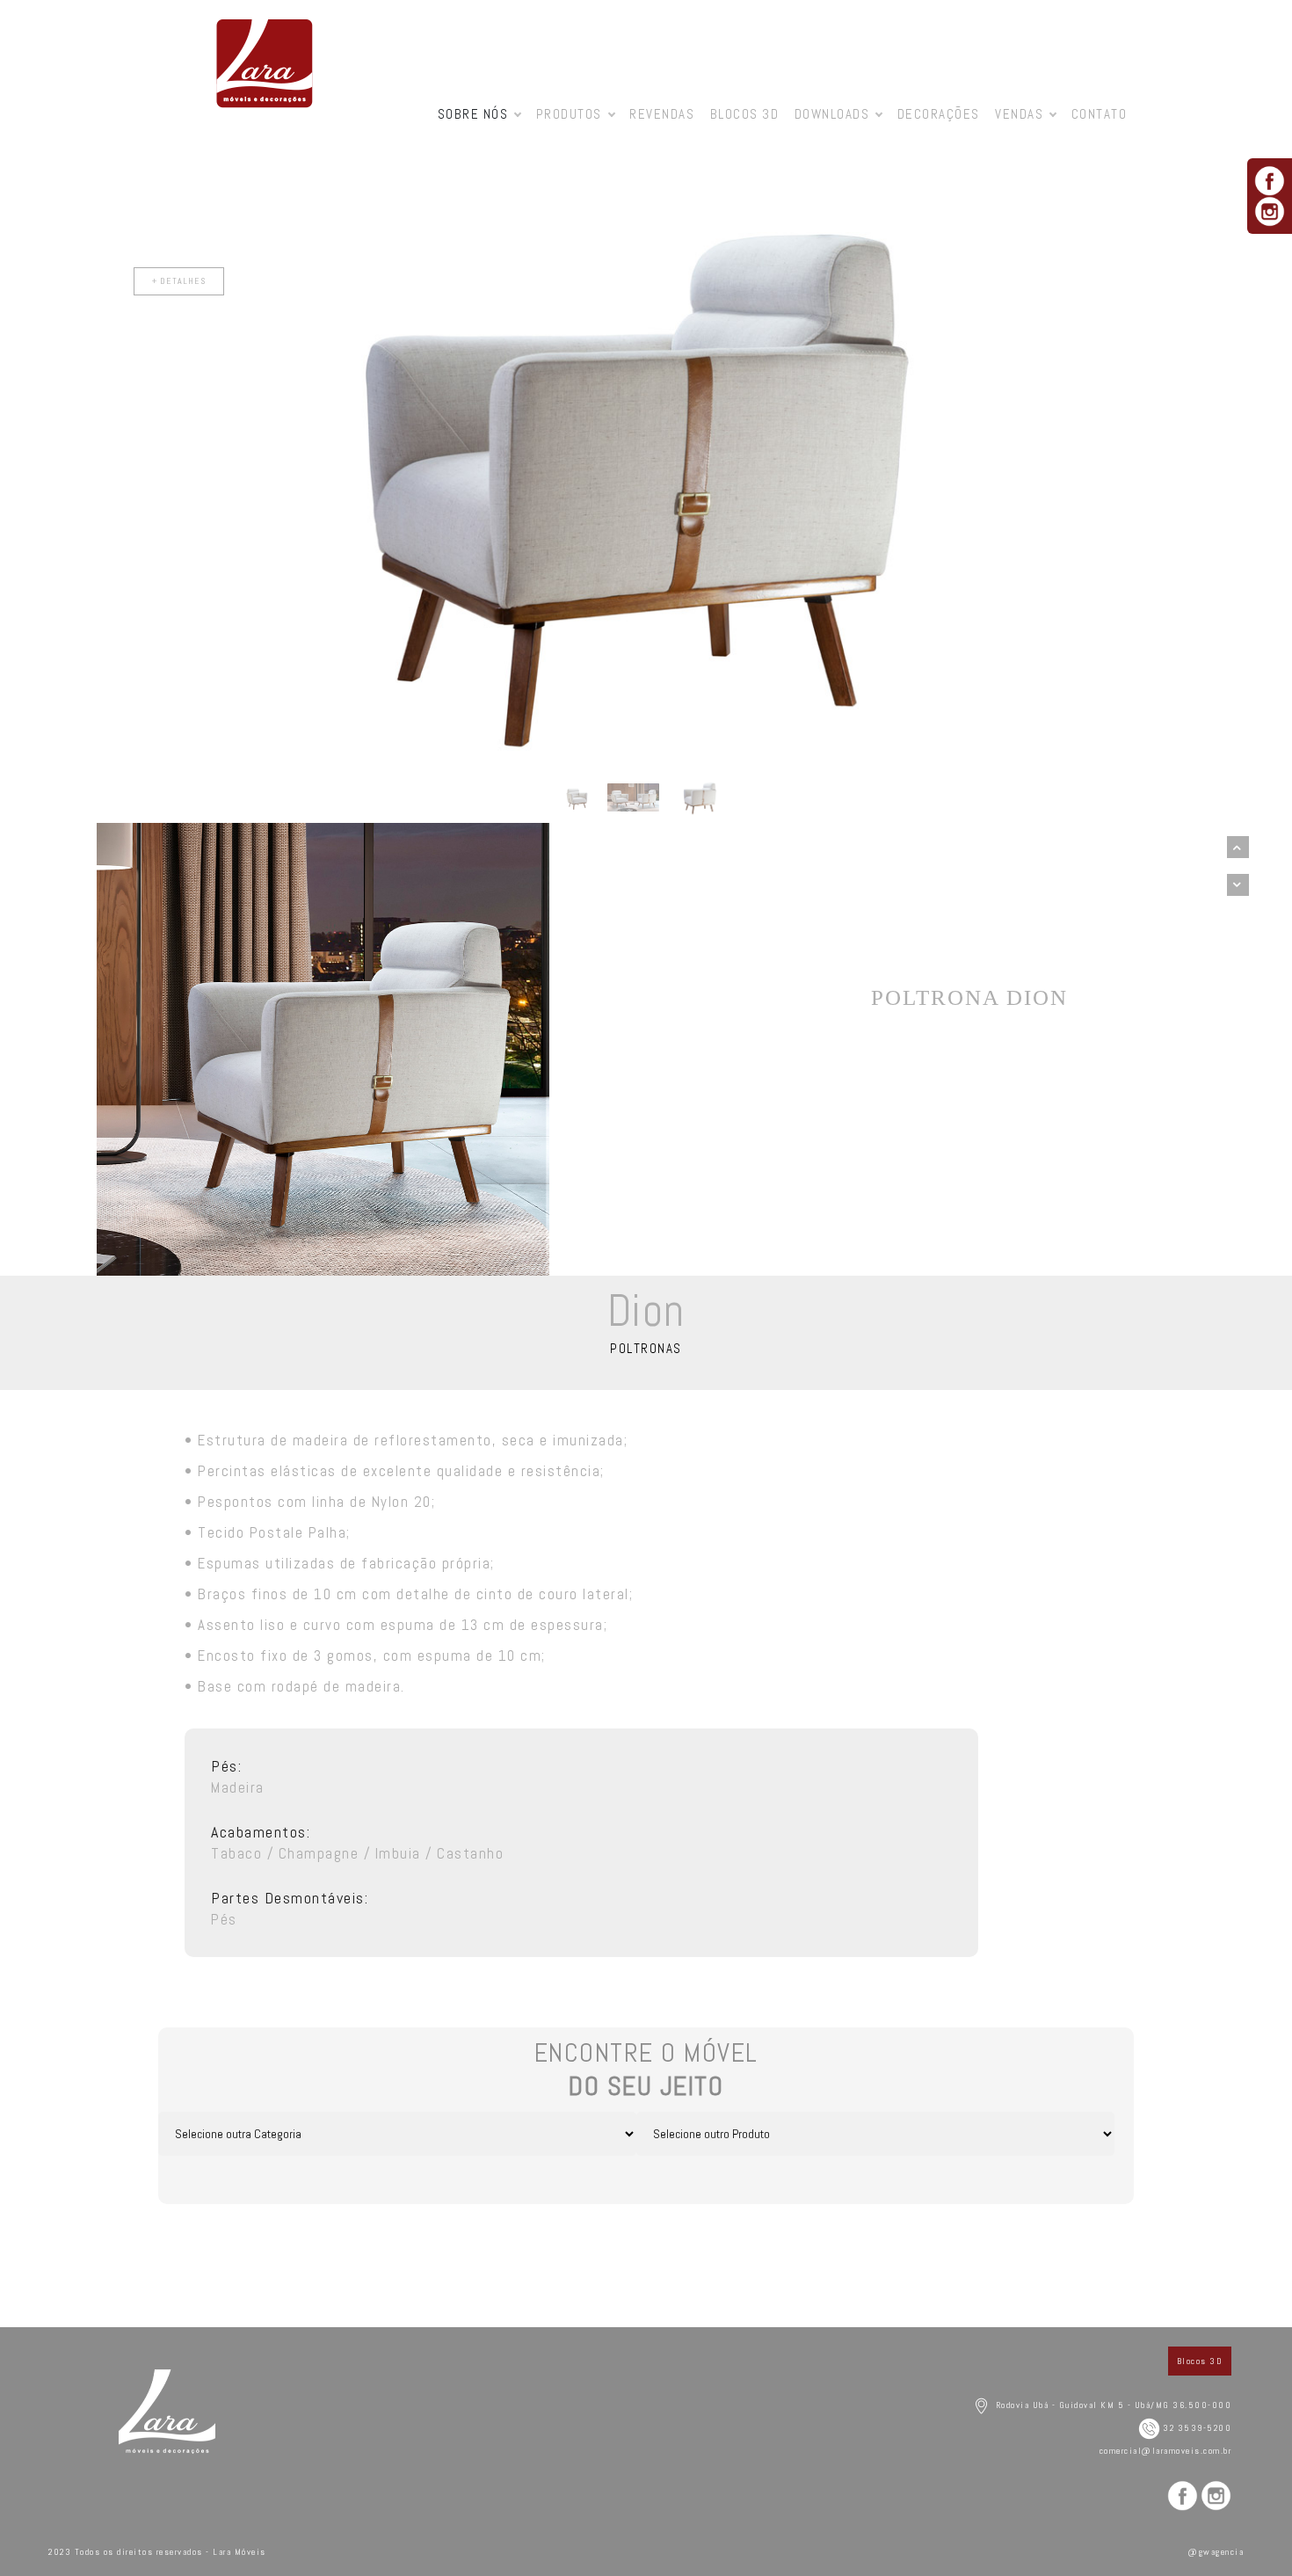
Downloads (832, 114)
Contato (1100, 114)
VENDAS (1019, 114)
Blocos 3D (745, 114)
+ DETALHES (625, 281)
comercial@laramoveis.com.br (1166, 2451)
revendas (662, 114)
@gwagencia (1216, 2552)
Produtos (569, 114)
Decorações (939, 114)
